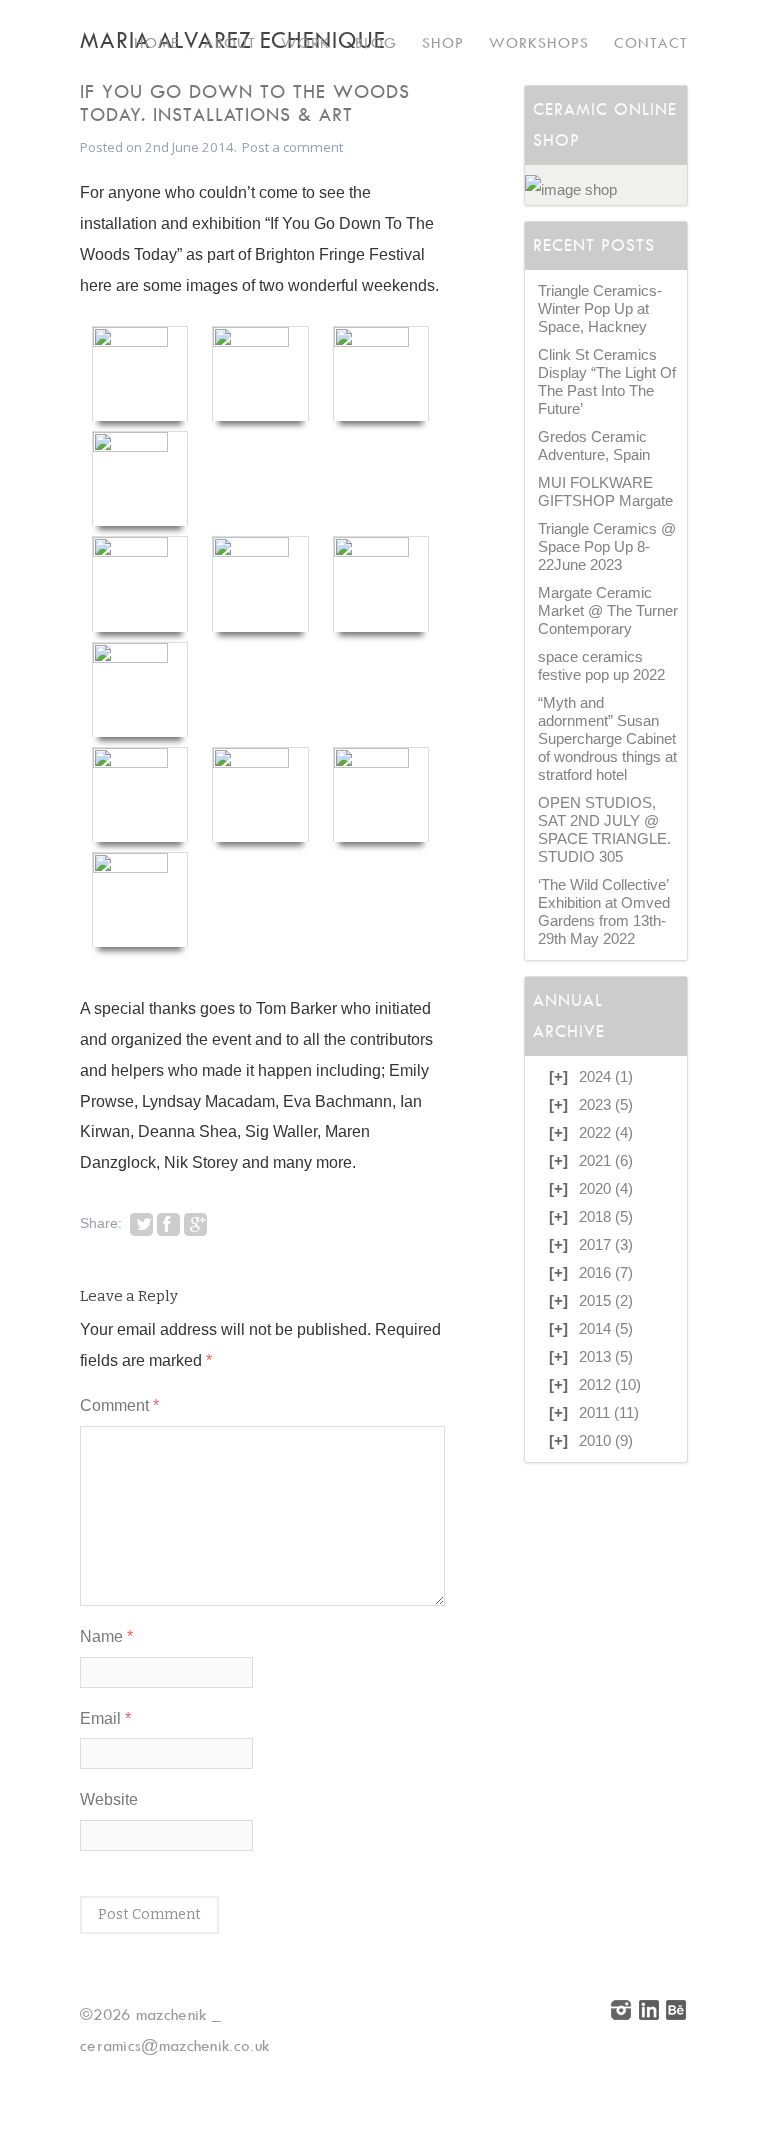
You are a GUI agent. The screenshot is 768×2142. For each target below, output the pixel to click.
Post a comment (292, 147)
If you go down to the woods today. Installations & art (245, 103)
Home (156, 42)
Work (305, 42)
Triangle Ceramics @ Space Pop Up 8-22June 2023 (607, 547)
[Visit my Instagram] (622, 2014)
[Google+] (195, 1224)
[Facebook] (168, 1224)
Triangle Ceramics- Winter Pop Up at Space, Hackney (600, 309)
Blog (376, 42)
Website (109, 1799)
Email (105, 1718)
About (230, 42)
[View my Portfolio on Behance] (677, 2014)
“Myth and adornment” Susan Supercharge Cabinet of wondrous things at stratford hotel (607, 739)
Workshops (539, 42)
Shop (443, 42)
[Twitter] (141, 1224)
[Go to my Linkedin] (650, 2014)
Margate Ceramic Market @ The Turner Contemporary (608, 611)
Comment (119, 1405)
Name (106, 1636)
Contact (651, 42)
